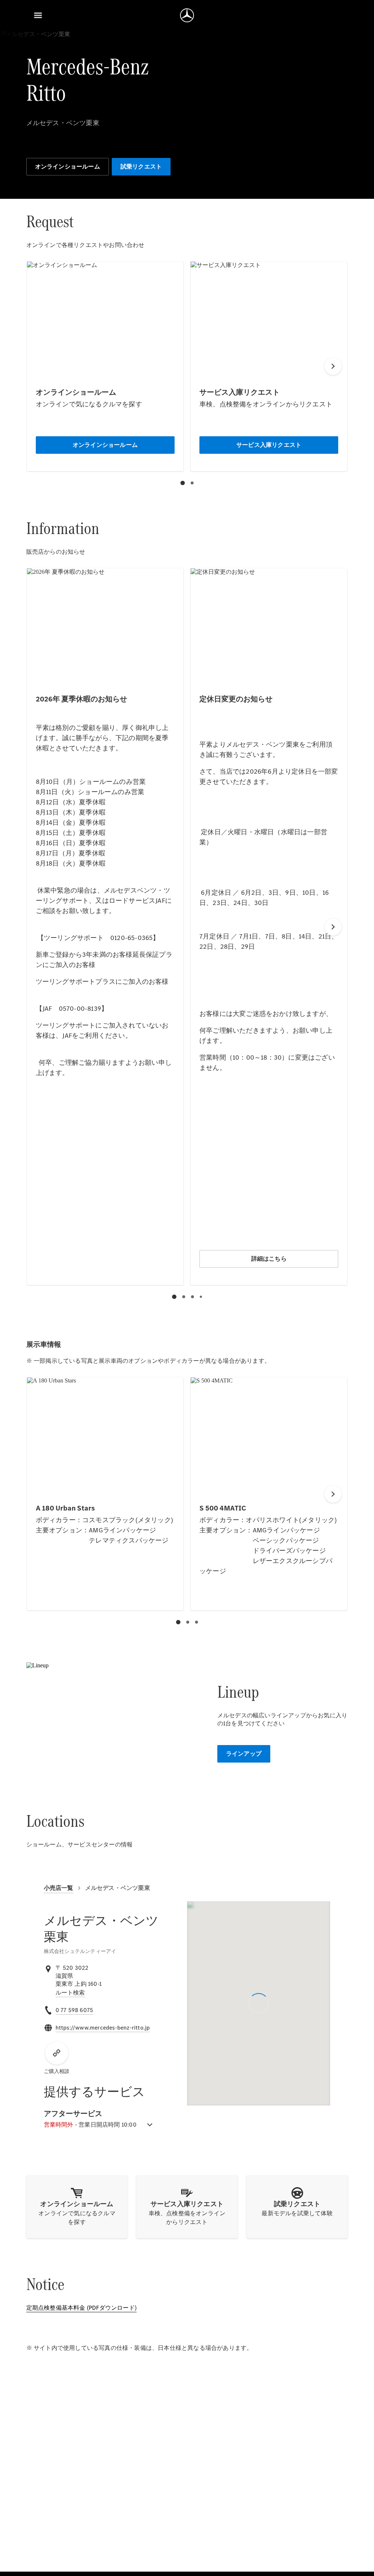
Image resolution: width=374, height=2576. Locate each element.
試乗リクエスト (141, 167)
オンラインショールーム (68, 167)
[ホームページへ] (187, 15)
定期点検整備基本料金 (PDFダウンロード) (81, 2308)
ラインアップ (244, 1754)
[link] (70, 1993)
